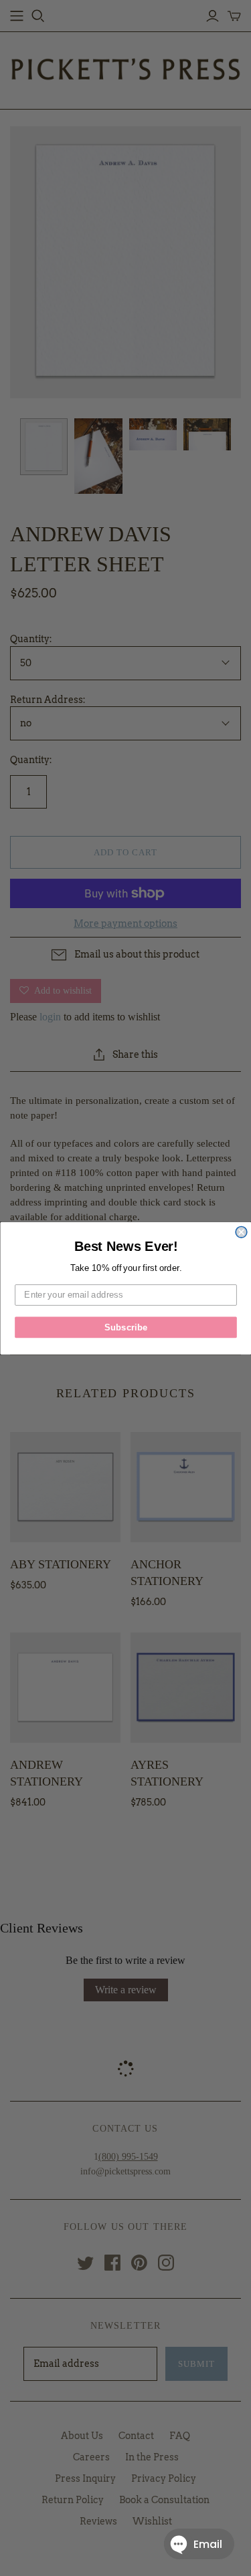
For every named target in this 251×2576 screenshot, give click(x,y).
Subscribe (125, 1326)
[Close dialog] (241, 1232)
